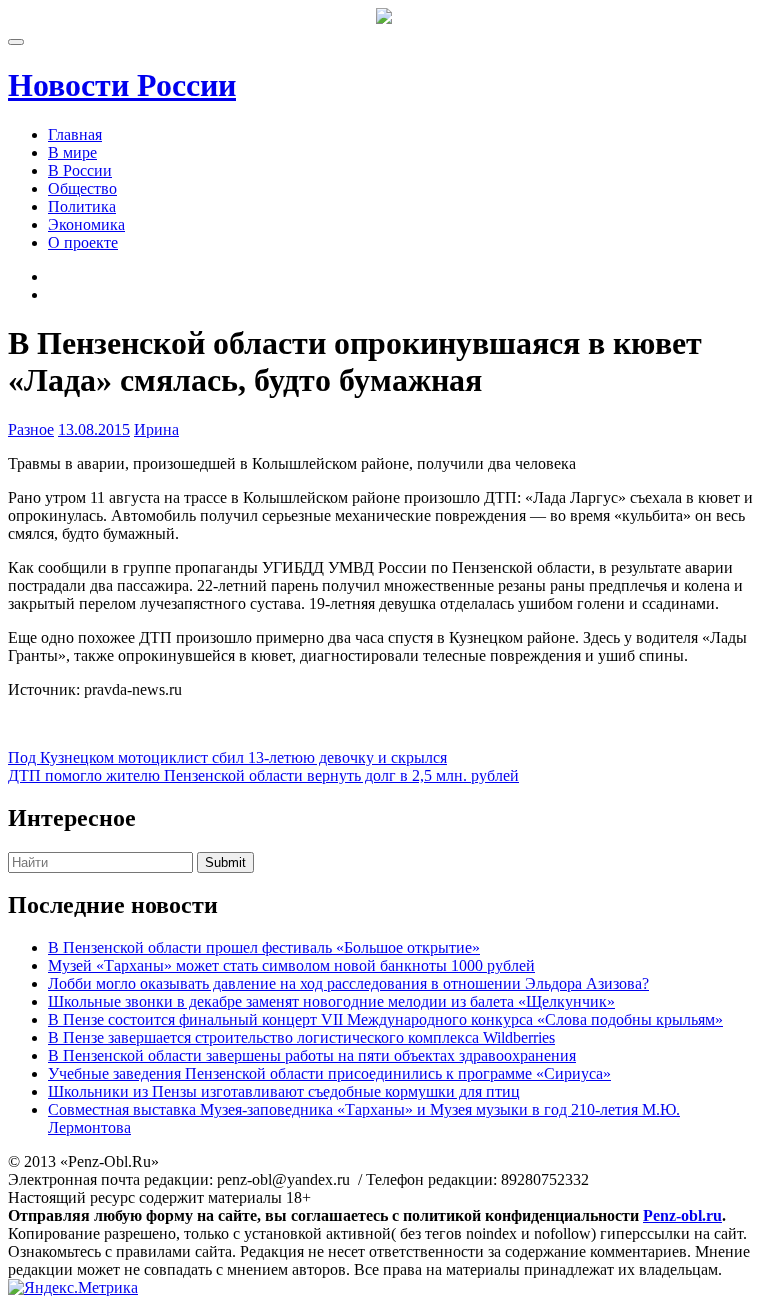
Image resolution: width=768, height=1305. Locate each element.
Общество (82, 188)
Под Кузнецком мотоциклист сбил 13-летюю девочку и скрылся (227, 757)
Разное (31, 429)
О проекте (83, 242)
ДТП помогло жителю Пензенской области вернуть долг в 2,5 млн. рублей (263, 775)
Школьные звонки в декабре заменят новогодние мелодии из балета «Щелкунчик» (331, 1001)
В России (80, 170)
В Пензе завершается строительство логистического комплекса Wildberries (301, 1037)
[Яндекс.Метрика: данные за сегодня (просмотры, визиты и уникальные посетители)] (73, 1288)
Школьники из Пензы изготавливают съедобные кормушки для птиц (284, 1091)
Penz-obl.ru (682, 1215)
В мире (72, 152)
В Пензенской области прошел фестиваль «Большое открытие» (264, 947)
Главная (75, 134)
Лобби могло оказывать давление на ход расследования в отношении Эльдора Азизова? (348, 983)
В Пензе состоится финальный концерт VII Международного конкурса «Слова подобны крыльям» (385, 1019)
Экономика (86, 224)
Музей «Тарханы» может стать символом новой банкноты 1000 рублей (291, 965)
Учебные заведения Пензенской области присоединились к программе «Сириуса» (329, 1073)
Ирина (156, 429)
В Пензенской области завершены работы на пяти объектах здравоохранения (312, 1055)
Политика (82, 206)
